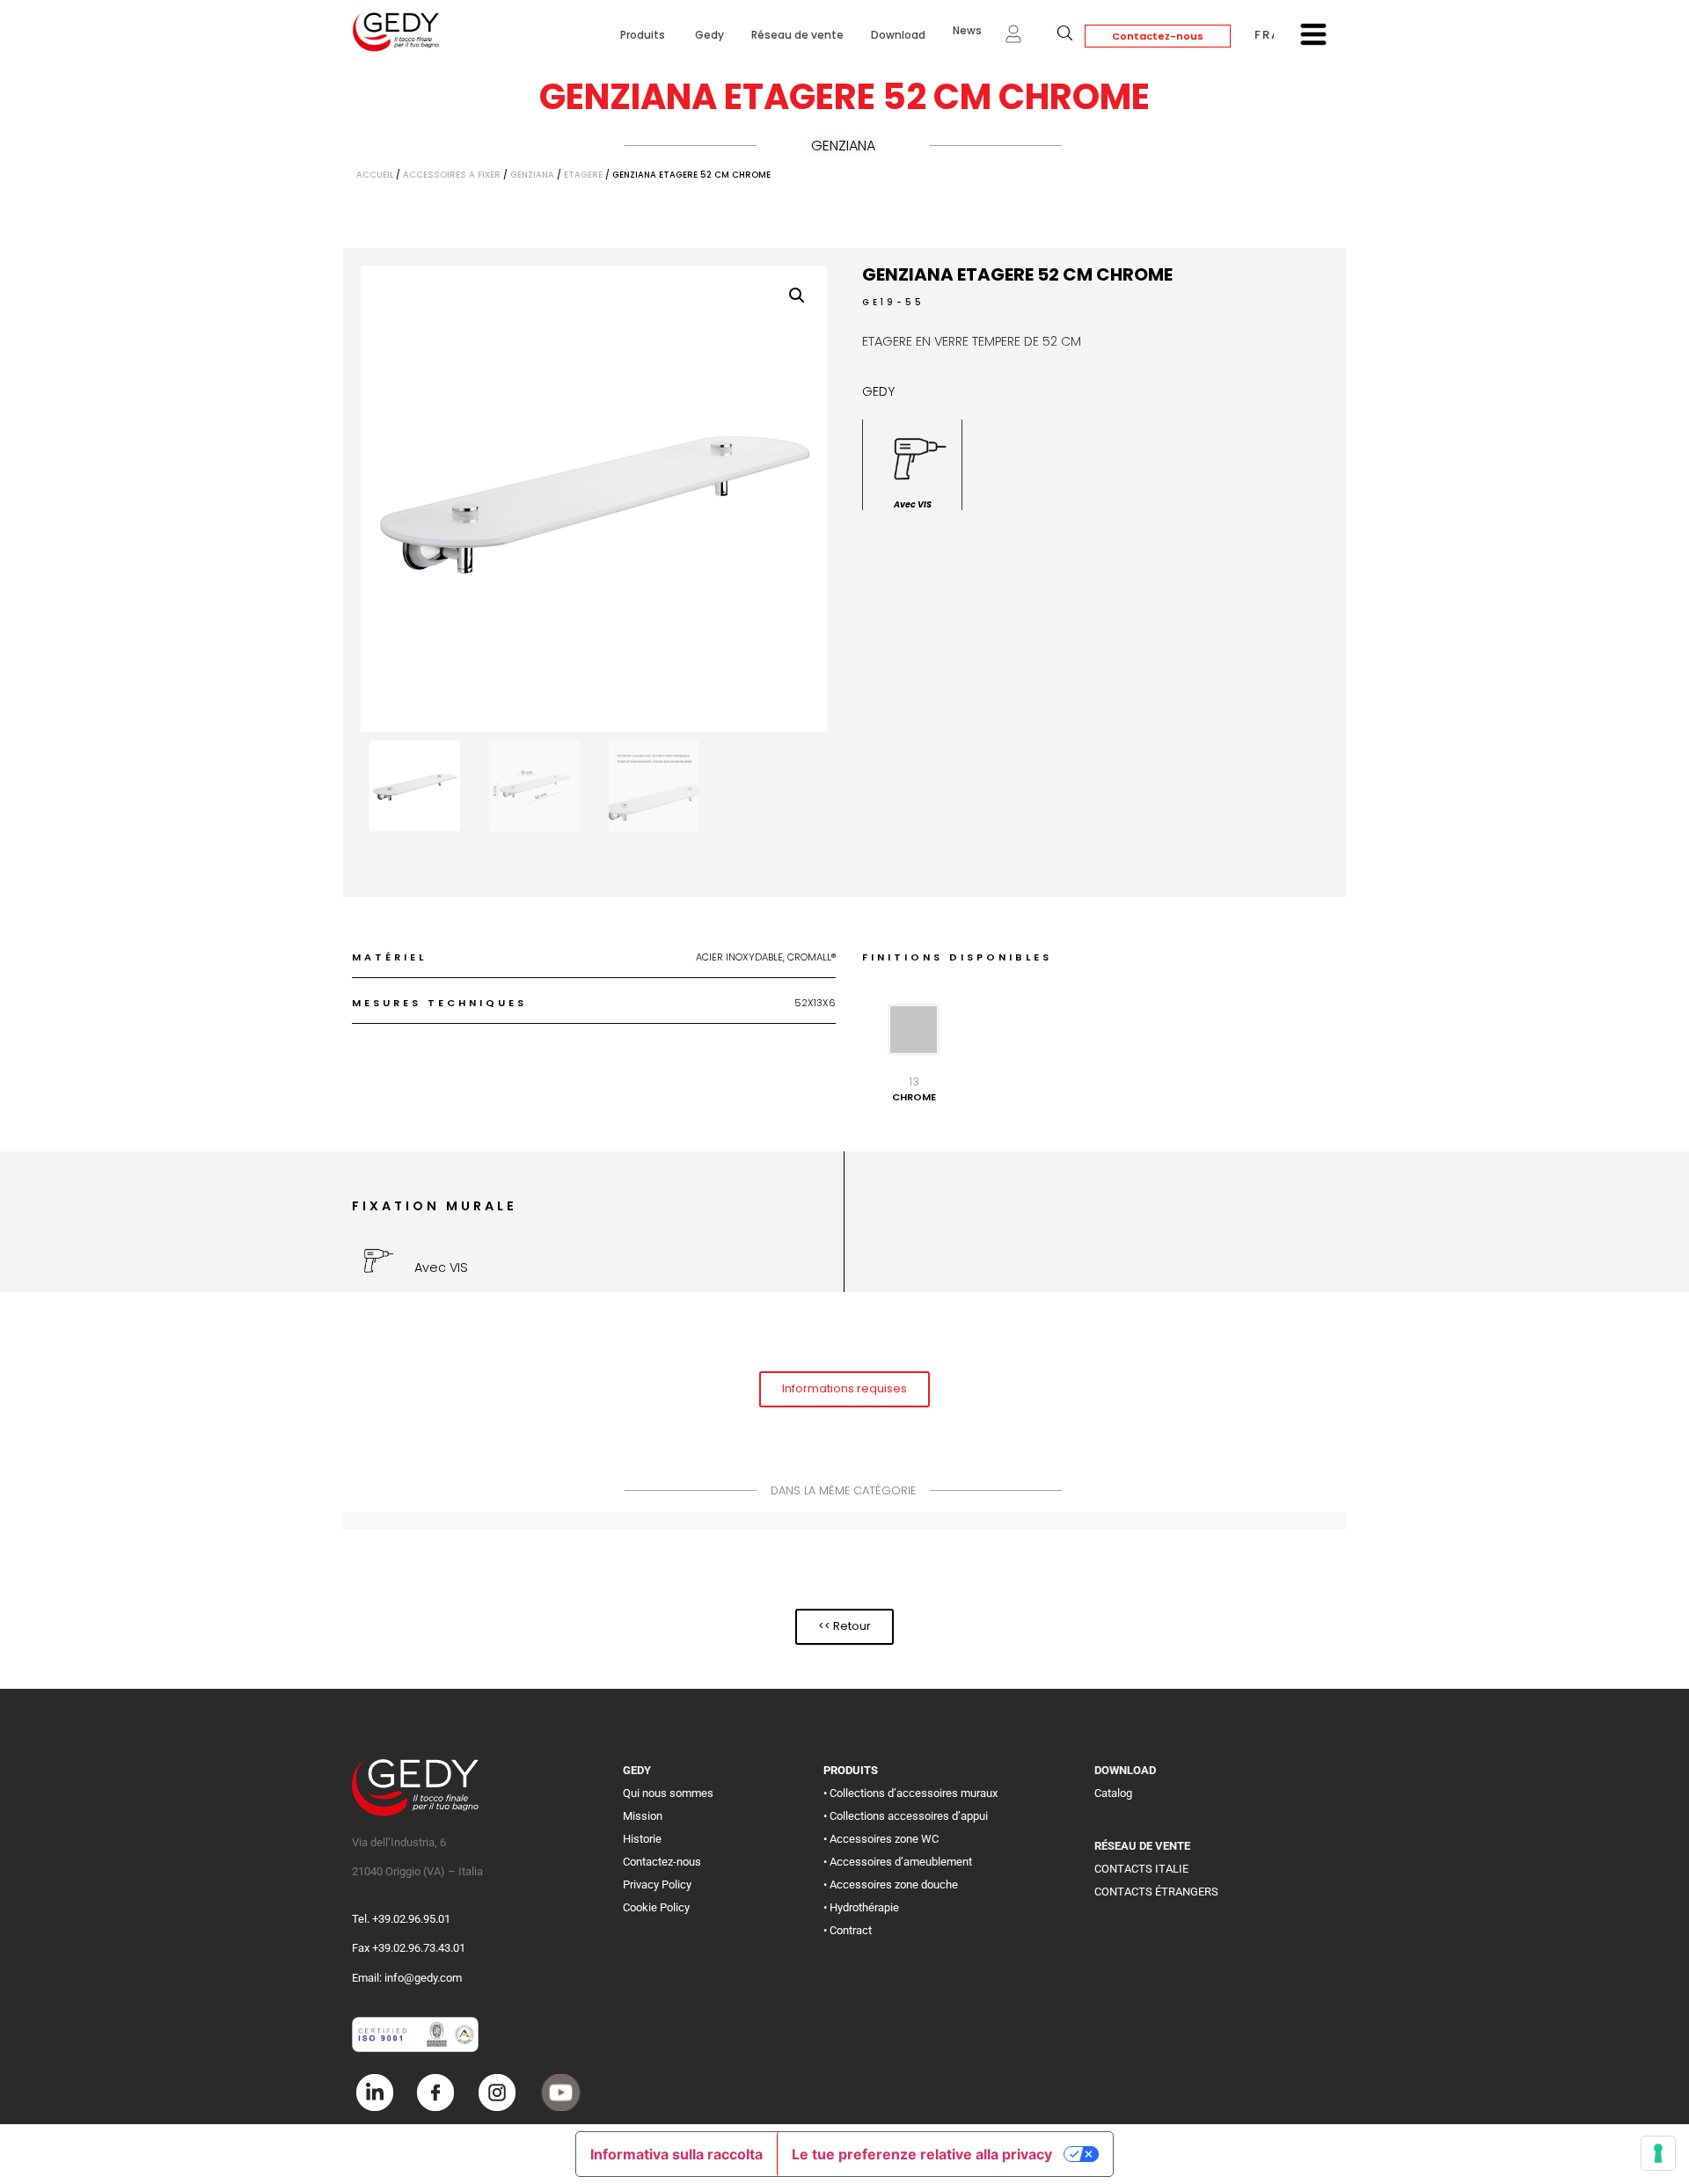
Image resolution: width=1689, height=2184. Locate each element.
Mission (643, 1816)
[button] (797, 296)
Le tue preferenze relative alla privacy (922, 2154)
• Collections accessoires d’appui (906, 1816)
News (967, 30)
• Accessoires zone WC (881, 1839)
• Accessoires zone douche (891, 1885)
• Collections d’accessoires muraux (910, 1793)
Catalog (1113, 1793)
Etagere (583, 175)
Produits (644, 35)
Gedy (709, 35)
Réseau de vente (797, 35)
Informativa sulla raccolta (676, 2154)
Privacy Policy (657, 1885)
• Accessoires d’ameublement (898, 1862)
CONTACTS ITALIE (1141, 1869)
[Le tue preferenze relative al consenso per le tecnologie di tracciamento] (1658, 2153)
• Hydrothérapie (861, 1907)
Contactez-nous (1158, 36)
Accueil (375, 175)
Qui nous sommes (668, 1793)
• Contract (848, 1930)
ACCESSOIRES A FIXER (452, 175)
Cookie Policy (656, 1907)
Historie (642, 1839)
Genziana (843, 146)
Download (898, 35)
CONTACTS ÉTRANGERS (1156, 1892)
